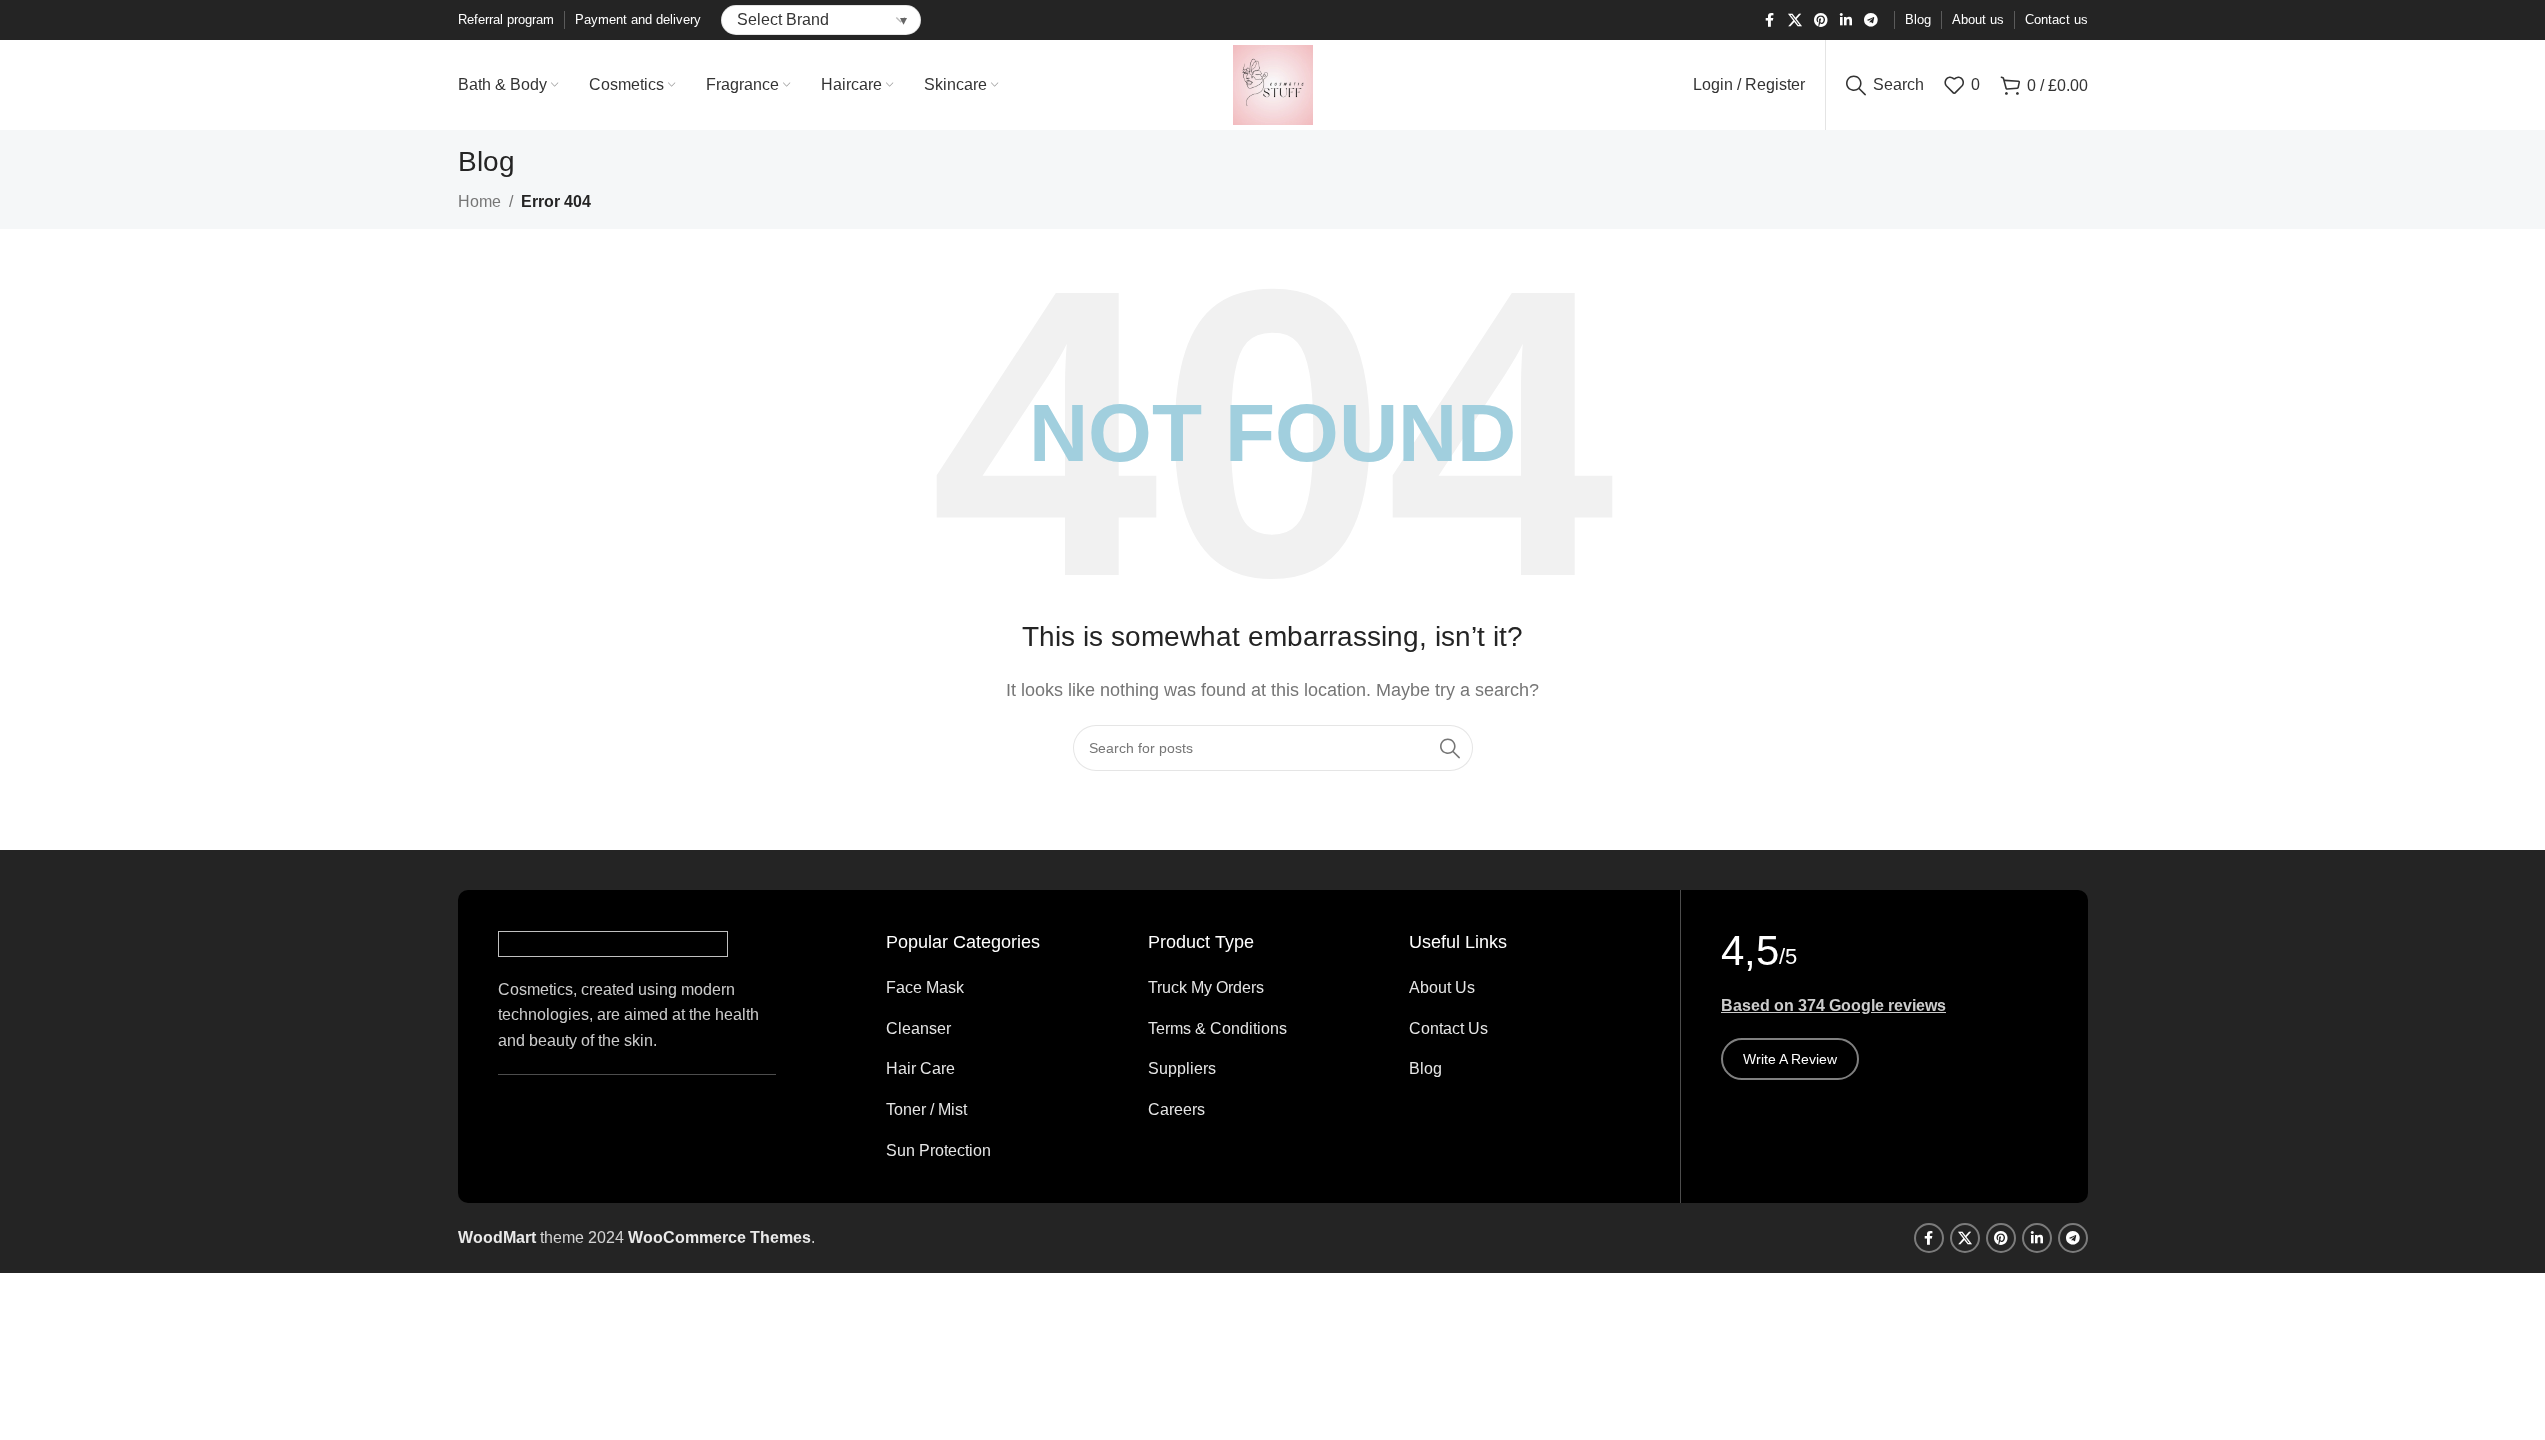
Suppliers (1182, 1068)
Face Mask (925, 987)
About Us (1442, 987)
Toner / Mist (926, 1109)
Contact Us (1448, 1028)
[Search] (1450, 748)
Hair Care (920, 1068)
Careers (1176, 1109)
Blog (1425, 1068)
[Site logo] (1273, 83)
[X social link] (1795, 20)
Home (479, 201)
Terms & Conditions (1217, 1028)
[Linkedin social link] (1846, 20)
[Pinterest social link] (1821, 20)
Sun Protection (938, 1150)
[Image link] (613, 942)
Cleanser (918, 1028)
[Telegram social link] (1871, 20)
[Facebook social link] (1770, 20)
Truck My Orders (1206, 987)
